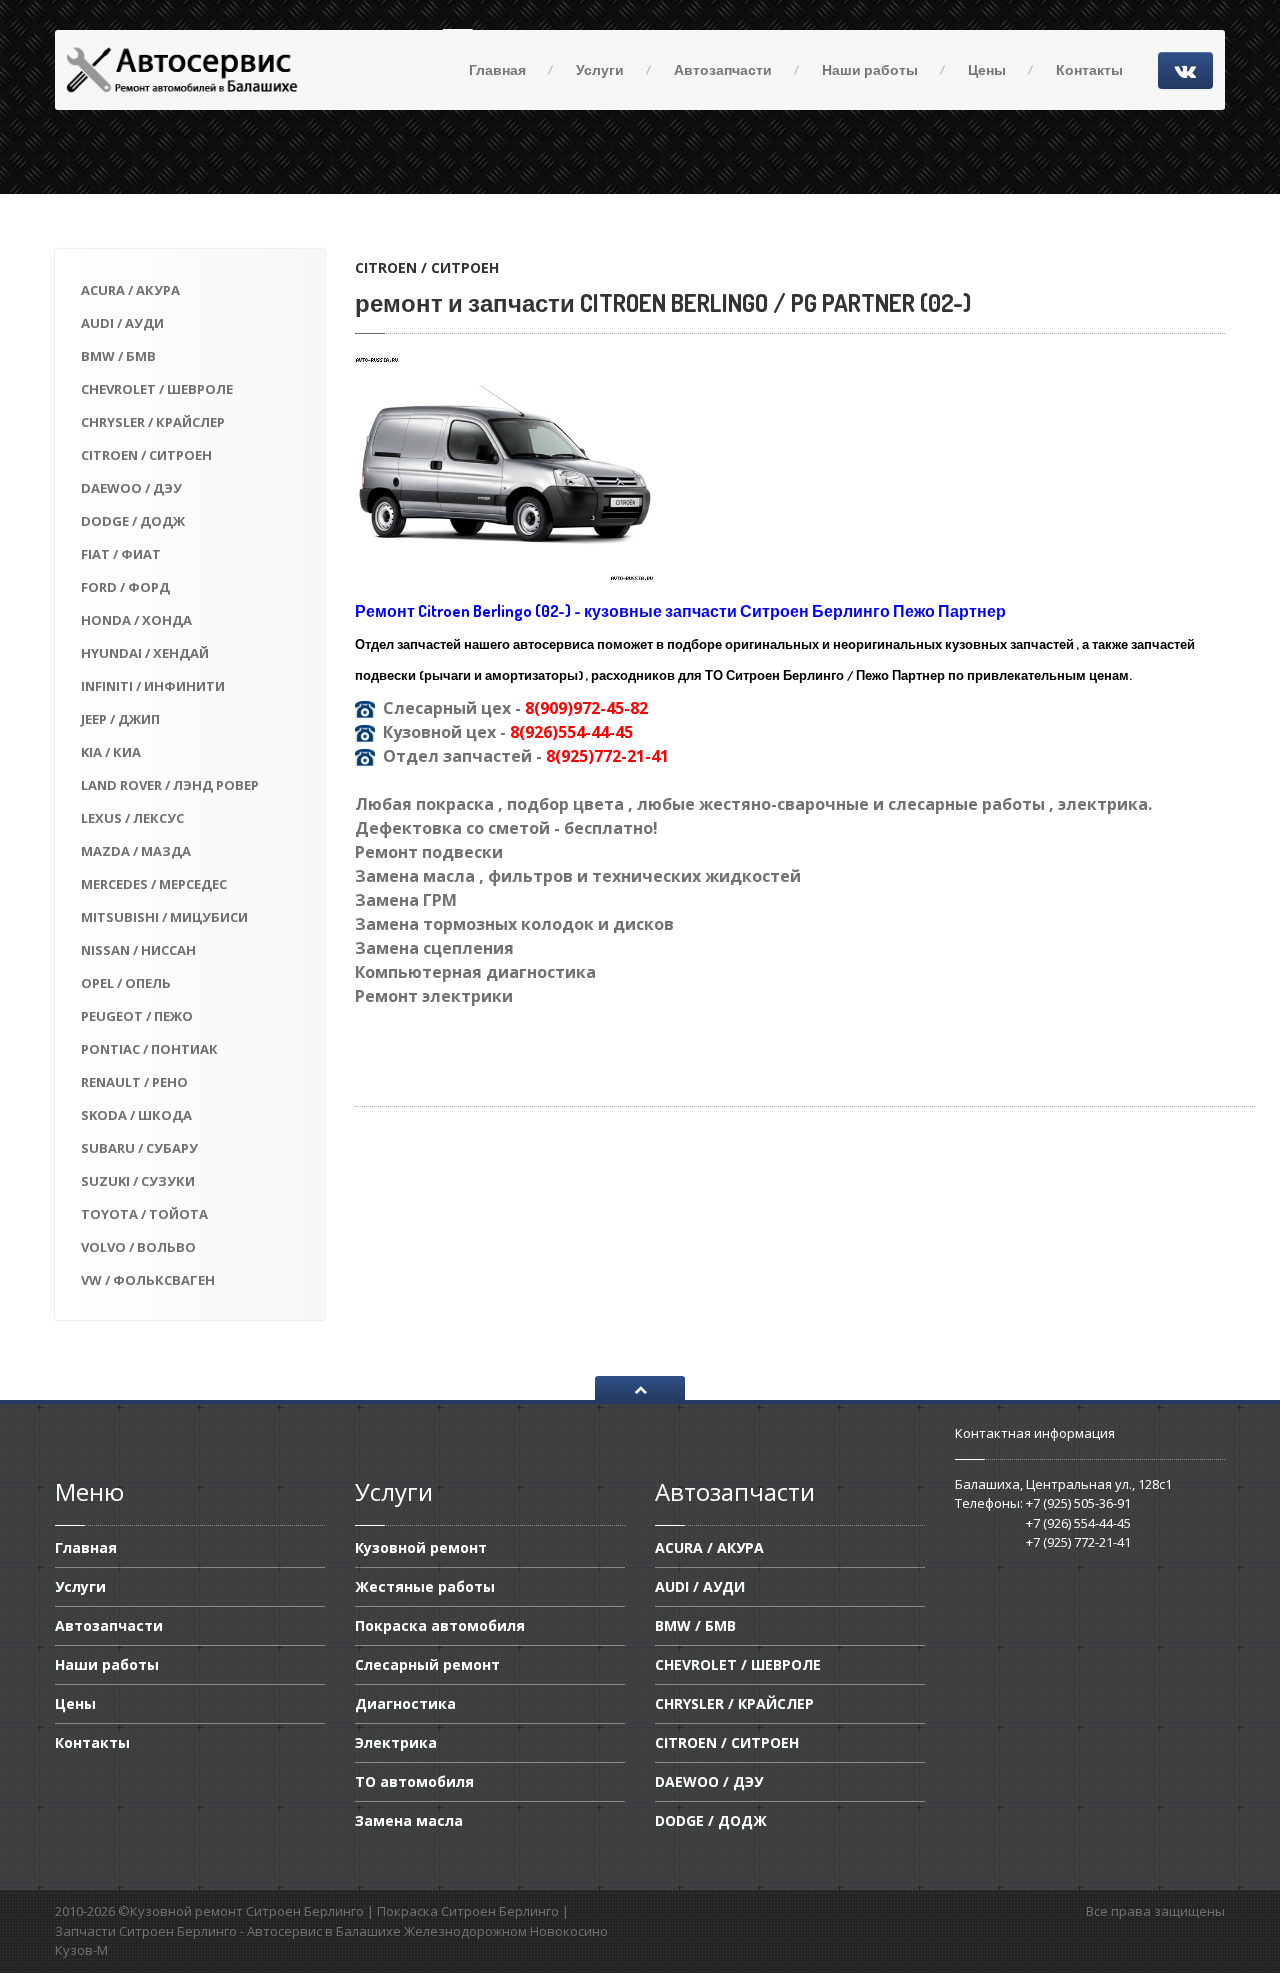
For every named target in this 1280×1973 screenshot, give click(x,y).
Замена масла (409, 1820)
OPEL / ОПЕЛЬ (126, 983)
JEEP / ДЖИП (120, 719)
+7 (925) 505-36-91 (1078, 1503)
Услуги (600, 69)
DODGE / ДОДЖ (133, 521)
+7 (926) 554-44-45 (1078, 1523)
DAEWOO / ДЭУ (131, 488)
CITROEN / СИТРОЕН (146, 455)
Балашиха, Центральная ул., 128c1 (1063, 1484)
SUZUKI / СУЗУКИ (138, 1181)
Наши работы (870, 69)
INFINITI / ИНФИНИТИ (153, 686)
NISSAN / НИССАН (138, 950)
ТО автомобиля (414, 1781)
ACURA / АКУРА (130, 290)
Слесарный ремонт (427, 1664)
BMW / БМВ (118, 356)
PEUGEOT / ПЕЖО (137, 1016)
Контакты (1089, 69)
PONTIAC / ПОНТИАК (149, 1049)
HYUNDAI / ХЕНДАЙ (145, 653)
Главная (497, 69)
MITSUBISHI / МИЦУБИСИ (164, 917)
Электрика (396, 1742)
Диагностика (405, 1703)
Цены (987, 69)
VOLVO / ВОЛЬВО (138, 1247)
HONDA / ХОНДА (136, 620)
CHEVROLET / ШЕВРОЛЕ (157, 389)
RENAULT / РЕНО (134, 1082)
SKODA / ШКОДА (136, 1115)
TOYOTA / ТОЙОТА (144, 1214)
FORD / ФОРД (125, 587)
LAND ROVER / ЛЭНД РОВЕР (170, 785)
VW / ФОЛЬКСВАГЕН (148, 1280)
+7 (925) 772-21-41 (1078, 1542)
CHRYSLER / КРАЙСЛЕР (153, 422)
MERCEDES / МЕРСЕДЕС (154, 884)
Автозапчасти (723, 69)
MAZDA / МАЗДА (136, 851)
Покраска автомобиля (440, 1625)
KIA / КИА (111, 752)
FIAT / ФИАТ (121, 554)
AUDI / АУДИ (122, 323)
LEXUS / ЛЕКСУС (132, 818)
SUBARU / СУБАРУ (139, 1148)
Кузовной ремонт (421, 1549)
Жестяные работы (425, 1586)
